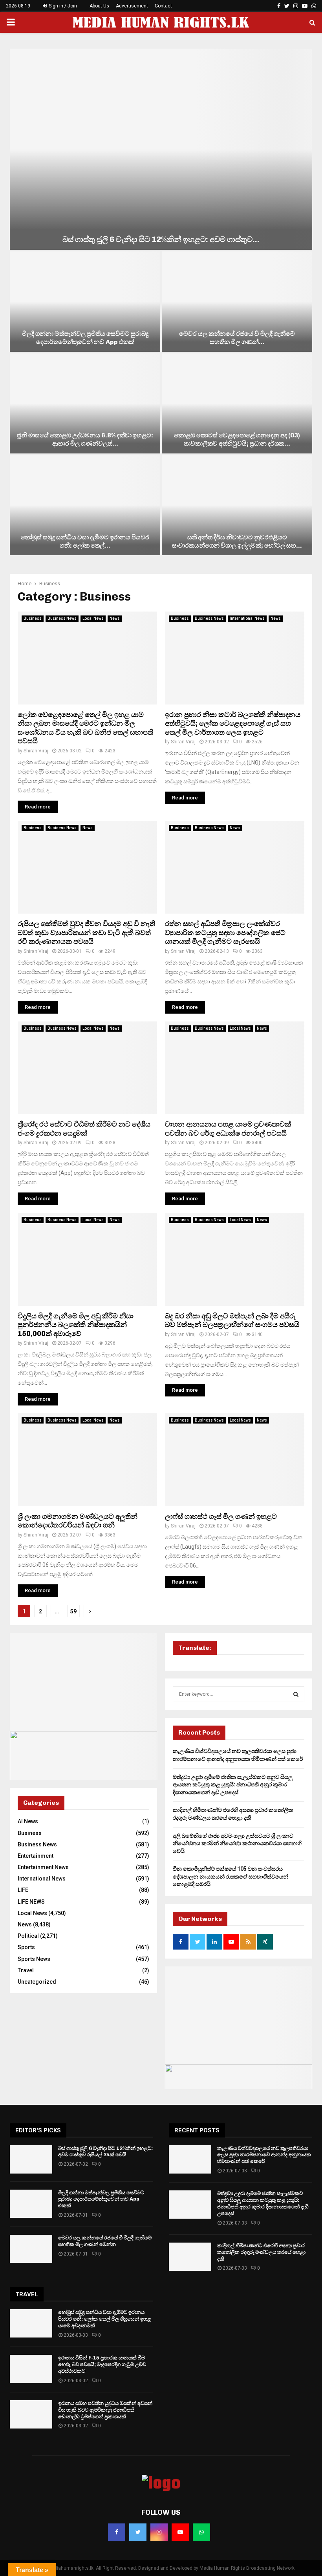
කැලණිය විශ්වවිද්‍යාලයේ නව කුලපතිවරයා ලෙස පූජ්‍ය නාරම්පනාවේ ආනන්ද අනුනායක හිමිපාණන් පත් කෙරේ (264, 2155)
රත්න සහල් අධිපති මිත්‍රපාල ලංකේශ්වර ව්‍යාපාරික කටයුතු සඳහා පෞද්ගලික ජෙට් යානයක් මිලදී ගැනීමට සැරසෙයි (225, 933)
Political (28, 1936)
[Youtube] (180, 2532)
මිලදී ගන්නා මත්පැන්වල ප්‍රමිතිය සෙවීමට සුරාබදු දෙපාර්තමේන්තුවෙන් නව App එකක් (85, 338)
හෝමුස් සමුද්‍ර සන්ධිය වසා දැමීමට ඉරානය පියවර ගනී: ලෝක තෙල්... (85, 541)
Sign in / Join (62, 6)
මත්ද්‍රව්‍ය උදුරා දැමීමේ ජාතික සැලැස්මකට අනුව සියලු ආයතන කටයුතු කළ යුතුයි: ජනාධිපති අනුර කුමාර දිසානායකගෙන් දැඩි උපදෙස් (233, 1785)
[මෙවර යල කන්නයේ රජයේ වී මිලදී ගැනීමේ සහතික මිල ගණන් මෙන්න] (237, 301)
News (115, 618)
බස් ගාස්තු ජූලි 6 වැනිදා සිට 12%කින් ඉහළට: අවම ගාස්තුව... (161, 239)
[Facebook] (117, 2532)
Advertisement (132, 6)
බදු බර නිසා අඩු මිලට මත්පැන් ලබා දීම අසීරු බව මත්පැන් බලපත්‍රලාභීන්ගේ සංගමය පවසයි (232, 1321)
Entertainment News (43, 1867)
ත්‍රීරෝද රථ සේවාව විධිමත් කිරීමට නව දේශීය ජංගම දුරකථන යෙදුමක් (84, 1129)
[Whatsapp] (201, 2532)
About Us (99, 6)
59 (73, 1611)
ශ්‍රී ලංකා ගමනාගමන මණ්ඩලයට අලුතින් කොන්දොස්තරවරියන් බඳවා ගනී (78, 1521)
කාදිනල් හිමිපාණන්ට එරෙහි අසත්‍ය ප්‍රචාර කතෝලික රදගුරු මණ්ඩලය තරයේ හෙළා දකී (261, 2252)
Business (33, 618)
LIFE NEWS (31, 1902)
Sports (26, 1947)
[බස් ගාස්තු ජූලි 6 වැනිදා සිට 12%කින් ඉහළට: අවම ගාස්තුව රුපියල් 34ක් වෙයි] (161, 149)
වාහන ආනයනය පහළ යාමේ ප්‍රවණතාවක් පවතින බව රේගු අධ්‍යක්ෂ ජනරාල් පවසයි (228, 1129)
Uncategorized (37, 1982)
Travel (26, 1970)
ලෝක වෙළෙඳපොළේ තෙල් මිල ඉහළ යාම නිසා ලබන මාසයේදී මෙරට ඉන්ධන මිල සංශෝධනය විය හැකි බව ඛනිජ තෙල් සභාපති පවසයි (85, 728)
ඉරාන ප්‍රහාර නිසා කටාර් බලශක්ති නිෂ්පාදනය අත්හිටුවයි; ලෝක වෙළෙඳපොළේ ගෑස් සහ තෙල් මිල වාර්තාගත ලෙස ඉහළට (233, 724)
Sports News (34, 1959)
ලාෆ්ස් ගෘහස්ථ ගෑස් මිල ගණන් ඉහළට (221, 1516)
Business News (62, 618)
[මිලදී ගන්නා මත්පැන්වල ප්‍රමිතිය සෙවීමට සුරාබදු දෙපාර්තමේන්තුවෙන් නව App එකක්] (85, 301)
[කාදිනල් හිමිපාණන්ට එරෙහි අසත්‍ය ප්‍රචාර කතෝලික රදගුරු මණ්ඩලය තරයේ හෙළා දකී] (190, 2257)
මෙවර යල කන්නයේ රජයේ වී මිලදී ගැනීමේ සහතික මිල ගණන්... (237, 338)
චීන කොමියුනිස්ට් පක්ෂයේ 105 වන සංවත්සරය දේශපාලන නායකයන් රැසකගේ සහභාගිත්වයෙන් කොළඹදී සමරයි (231, 1876)
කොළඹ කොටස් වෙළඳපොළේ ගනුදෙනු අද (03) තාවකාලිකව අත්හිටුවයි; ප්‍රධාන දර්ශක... (237, 439)
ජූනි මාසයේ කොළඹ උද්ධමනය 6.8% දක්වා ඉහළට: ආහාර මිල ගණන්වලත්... (85, 439)
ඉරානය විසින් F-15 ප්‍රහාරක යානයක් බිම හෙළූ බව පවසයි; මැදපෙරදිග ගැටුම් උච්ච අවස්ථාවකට (102, 2364)
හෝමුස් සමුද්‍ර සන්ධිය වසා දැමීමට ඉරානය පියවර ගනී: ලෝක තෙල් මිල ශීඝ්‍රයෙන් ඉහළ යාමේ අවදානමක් (105, 2319)
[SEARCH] (296, 1694)
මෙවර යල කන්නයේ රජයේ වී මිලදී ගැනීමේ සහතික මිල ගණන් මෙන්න (105, 2241)
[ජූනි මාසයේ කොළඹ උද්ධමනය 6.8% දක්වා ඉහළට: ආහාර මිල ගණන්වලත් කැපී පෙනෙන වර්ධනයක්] (85, 403)
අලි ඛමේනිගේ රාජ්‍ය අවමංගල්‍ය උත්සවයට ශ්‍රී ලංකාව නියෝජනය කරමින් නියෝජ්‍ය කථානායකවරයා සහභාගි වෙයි (237, 1843)
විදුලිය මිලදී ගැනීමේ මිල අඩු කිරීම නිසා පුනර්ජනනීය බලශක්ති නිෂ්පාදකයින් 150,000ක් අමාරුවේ (76, 1325)
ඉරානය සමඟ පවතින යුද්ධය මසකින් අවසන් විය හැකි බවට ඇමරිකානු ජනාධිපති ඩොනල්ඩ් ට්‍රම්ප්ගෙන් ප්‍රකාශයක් (105, 2410)
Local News (93, 618)
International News (247, 618)
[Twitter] (138, 2532)
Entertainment (36, 1856)
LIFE (23, 1890)
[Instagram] (159, 2532)
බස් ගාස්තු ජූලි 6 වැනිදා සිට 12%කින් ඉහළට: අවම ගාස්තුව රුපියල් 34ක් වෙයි (105, 2152)
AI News (28, 1821)
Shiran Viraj (36, 751)
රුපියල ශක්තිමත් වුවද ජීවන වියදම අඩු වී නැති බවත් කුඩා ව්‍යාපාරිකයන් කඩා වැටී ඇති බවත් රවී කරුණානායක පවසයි (86, 933)
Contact (163, 6)
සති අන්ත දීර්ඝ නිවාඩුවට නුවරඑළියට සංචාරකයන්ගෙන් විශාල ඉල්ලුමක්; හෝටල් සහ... (237, 541)
